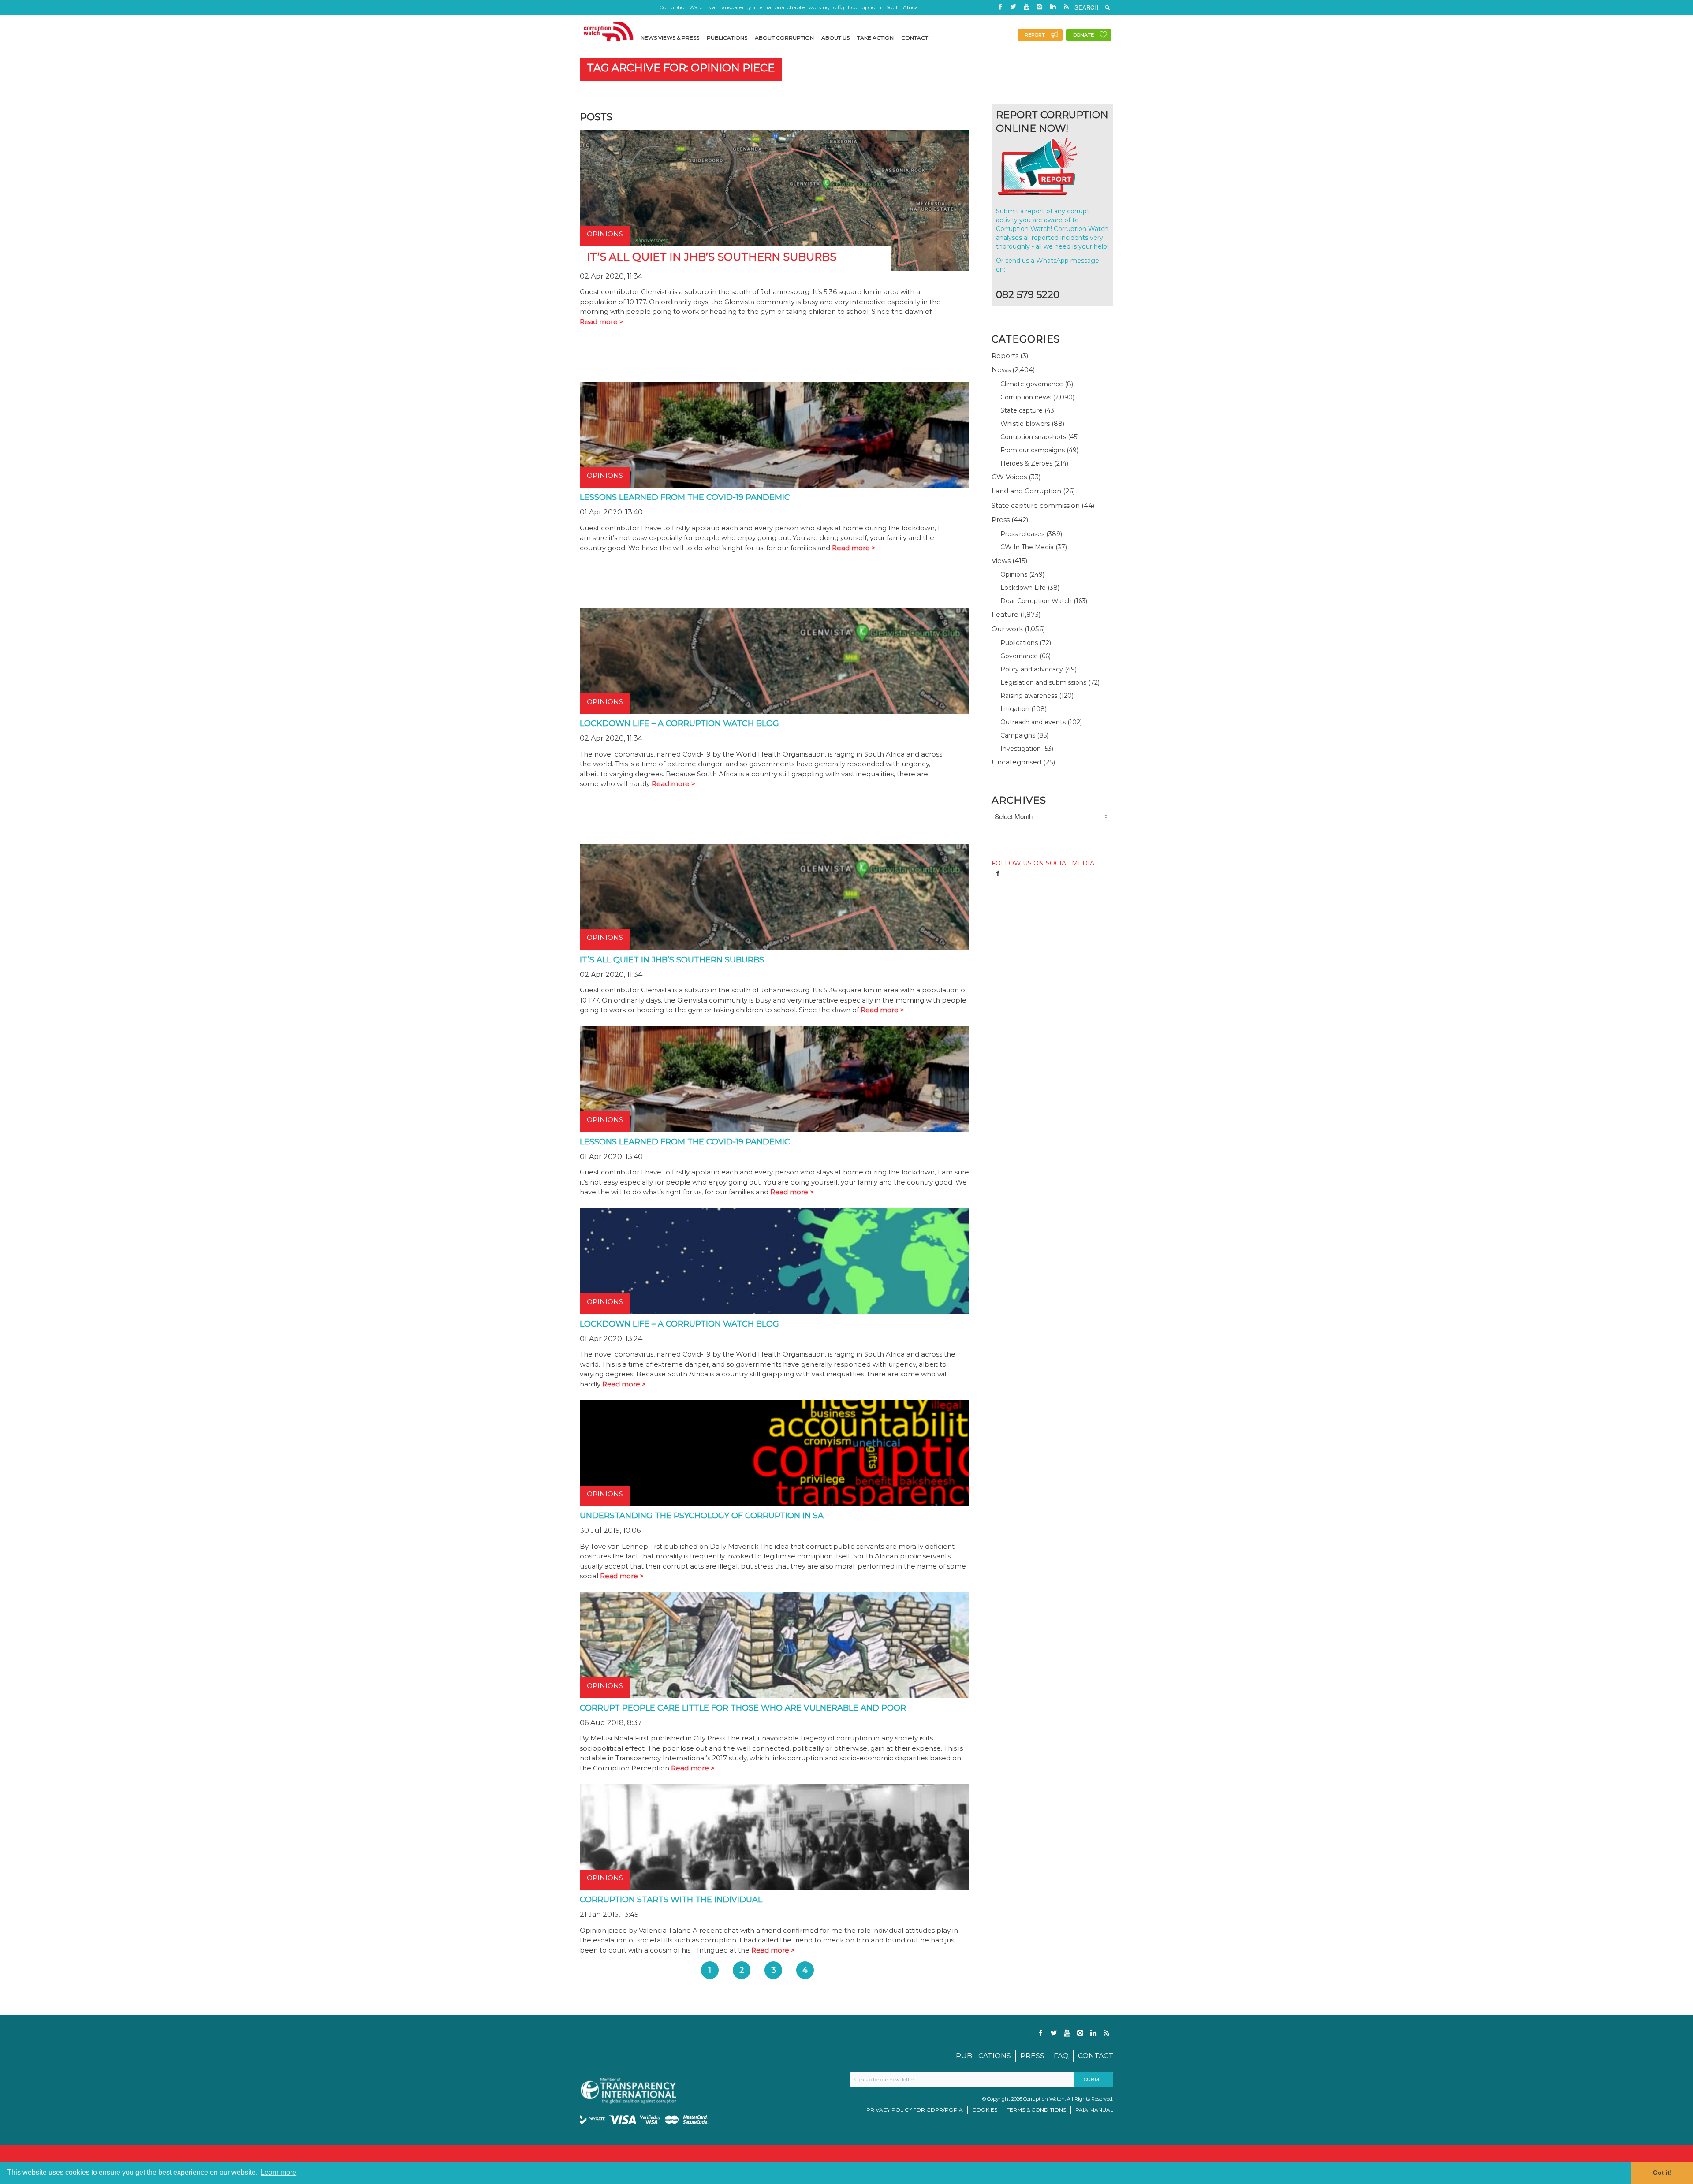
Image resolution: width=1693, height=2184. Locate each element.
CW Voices (1009, 477)
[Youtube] (1026, 7)
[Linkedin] (1053, 7)
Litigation (1015, 709)
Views (1001, 561)
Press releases (1022, 534)
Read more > (602, 322)
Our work (1007, 629)
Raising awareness (1029, 696)
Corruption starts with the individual (671, 1900)
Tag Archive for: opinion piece (681, 68)
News (1001, 370)
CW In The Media (1027, 547)
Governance (1019, 656)
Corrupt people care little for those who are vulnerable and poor (743, 1708)
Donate (1083, 35)
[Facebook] (1000, 7)
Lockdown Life (1023, 588)
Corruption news (1026, 397)
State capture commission (1036, 505)
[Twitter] (1013, 7)
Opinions (1014, 574)
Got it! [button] (1662, 2173)
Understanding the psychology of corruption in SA (702, 1516)
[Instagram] (1040, 7)
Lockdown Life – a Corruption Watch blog (679, 723)
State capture (1022, 410)
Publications (1019, 643)
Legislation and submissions (1043, 682)
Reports (1005, 356)
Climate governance (1032, 384)
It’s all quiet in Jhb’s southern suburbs (672, 960)
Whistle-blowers (1025, 424)
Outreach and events (1033, 722)
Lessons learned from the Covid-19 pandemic (685, 497)
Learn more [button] (278, 2172)
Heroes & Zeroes (1026, 463)
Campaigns (1018, 735)
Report (1035, 35)
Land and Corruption (1026, 491)
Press (1001, 520)
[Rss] (1066, 7)
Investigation (1021, 749)
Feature (1005, 614)
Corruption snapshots (1033, 437)
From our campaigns (1033, 450)
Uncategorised (1016, 762)
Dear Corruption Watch (1036, 601)
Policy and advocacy (1032, 669)
